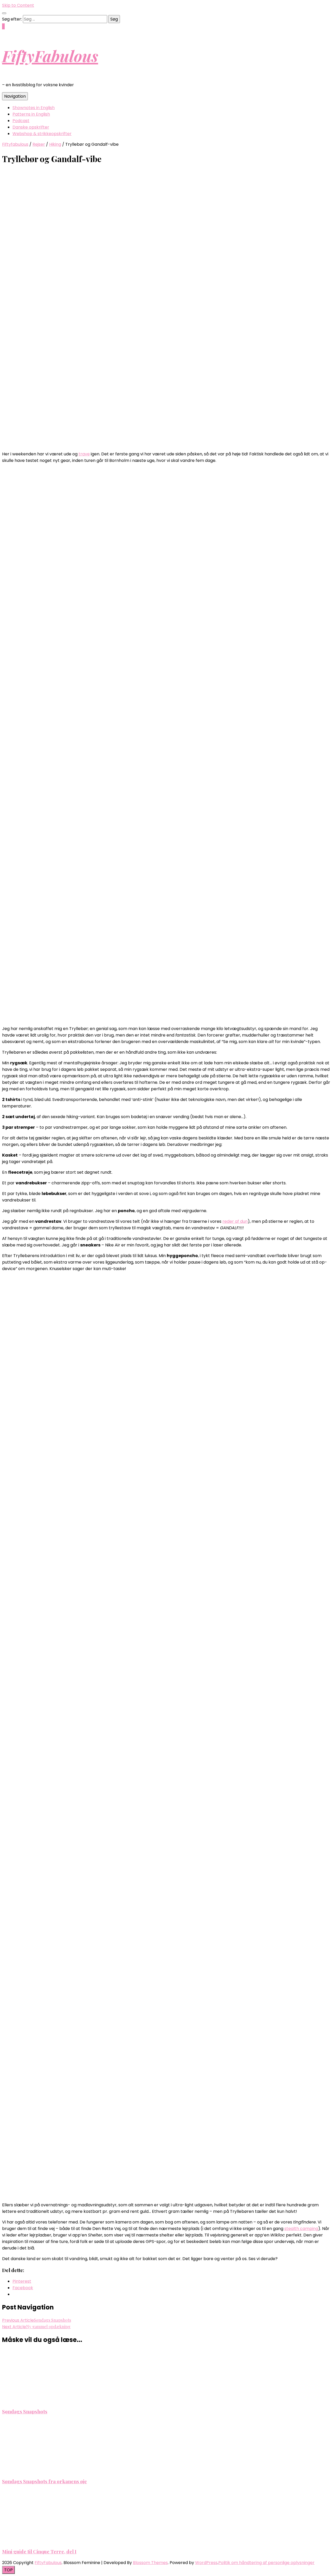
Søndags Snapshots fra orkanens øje (44, 2481)
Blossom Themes (150, 2563)
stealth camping (301, 2229)
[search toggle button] (4, 13)
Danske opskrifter (31, 127)
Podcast (21, 121)
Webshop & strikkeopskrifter (42, 134)
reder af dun (235, 1221)
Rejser (39, 144)
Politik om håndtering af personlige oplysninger (266, 2563)
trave (84, 454)
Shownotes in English (34, 108)
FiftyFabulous (50, 56)
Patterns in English (31, 114)
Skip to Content (18, 5)
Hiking (55, 144)
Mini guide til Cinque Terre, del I (39, 2551)
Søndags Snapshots (25, 2411)
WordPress (206, 2563)
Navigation (15, 96)
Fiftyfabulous (15, 144)
